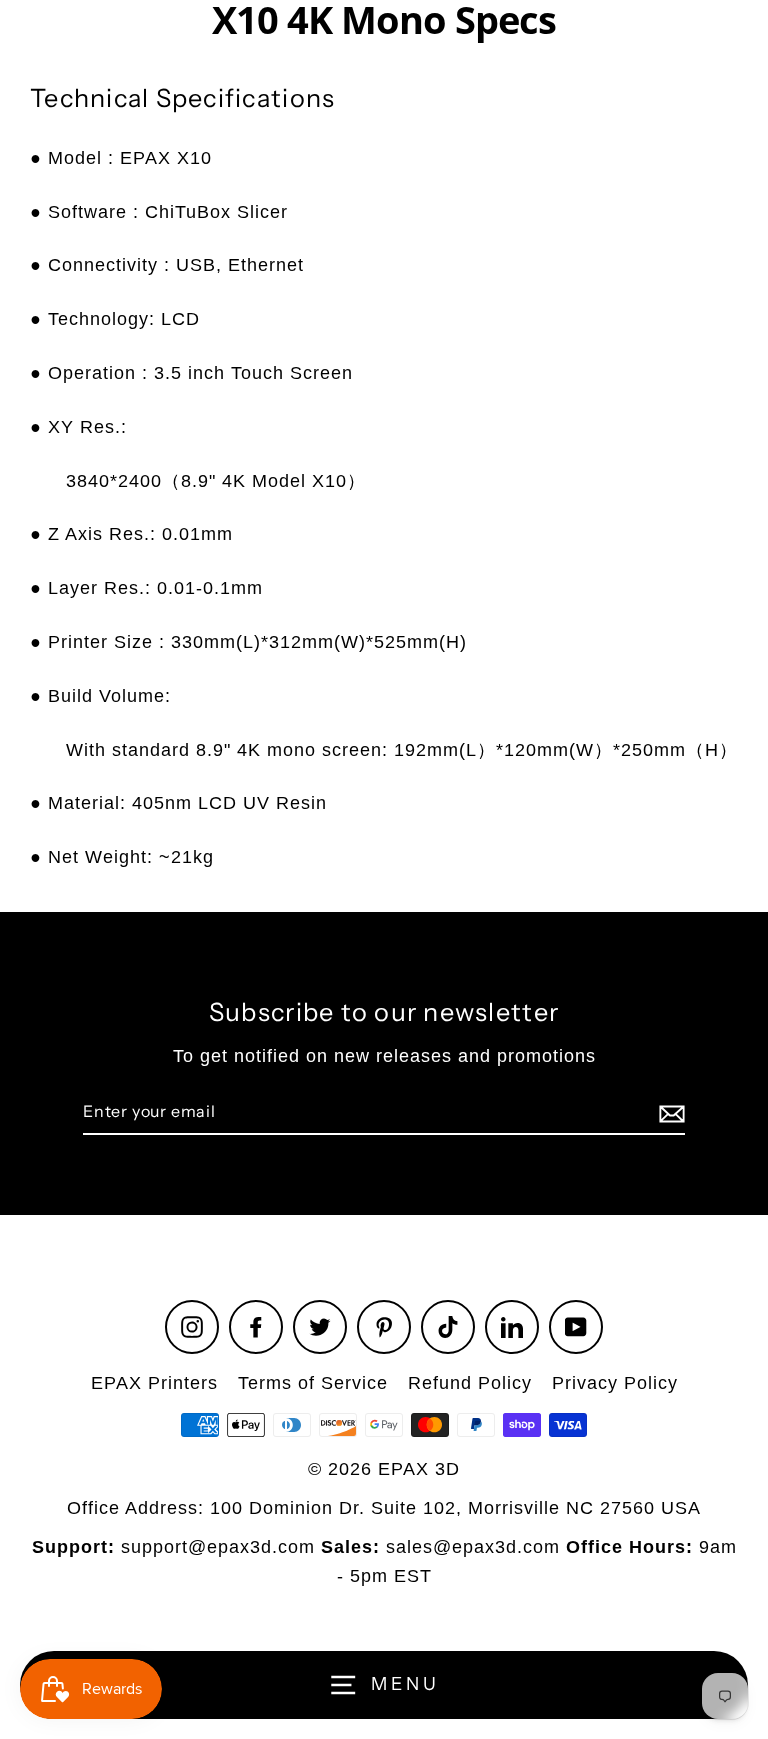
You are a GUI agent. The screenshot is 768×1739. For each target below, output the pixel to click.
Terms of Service (313, 1383)
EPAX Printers (154, 1383)
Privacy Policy (615, 1383)
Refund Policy (470, 1383)
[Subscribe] (669, 1113)
